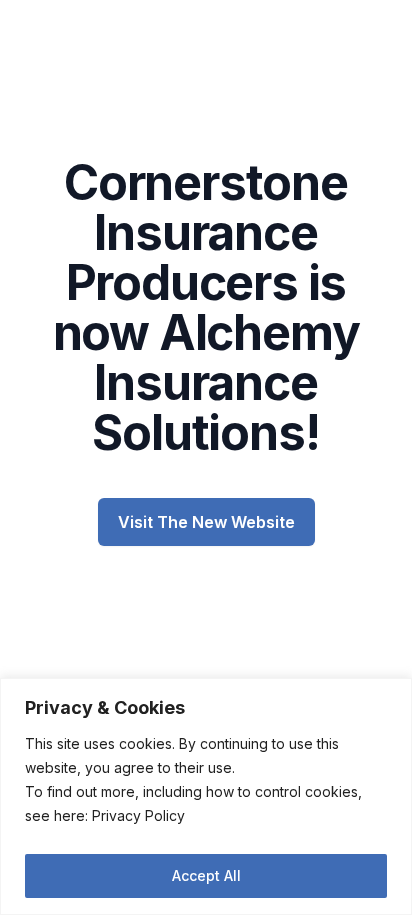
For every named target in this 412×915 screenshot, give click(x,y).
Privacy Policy (138, 815)
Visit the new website (206, 522)
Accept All (206, 875)
